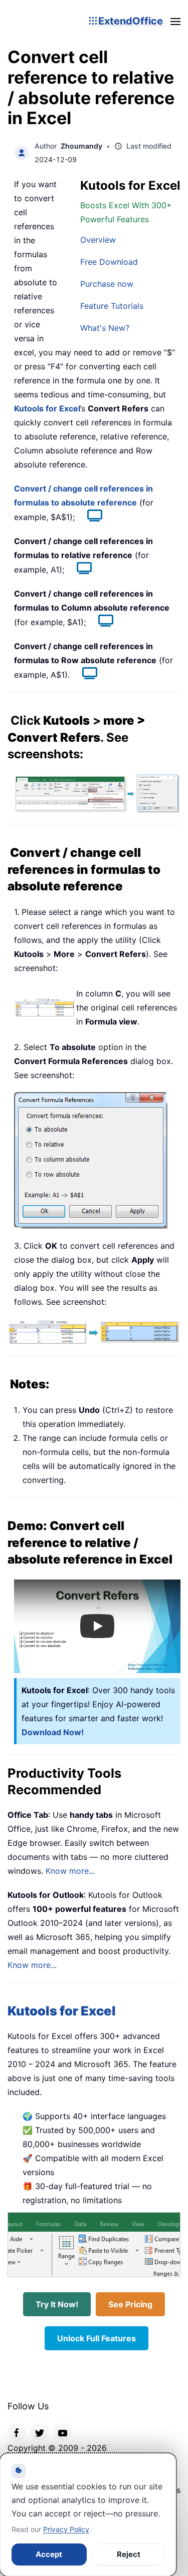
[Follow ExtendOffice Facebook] (17, 2432)
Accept (49, 2554)
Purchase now (107, 284)
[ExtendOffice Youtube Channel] (63, 2432)
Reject (129, 2554)
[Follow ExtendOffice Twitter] (40, 2432)
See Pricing (130, 2304)
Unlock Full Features (97, 2338)
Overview (98, 240)
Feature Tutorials (112, 306)
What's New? (105, 328)
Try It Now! (57, 2304)
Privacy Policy (66, 2529)
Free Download (109, 262)
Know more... (70, 1871)
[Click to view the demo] (90, 517)
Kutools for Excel (47, 408)
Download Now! (53, 1732)
